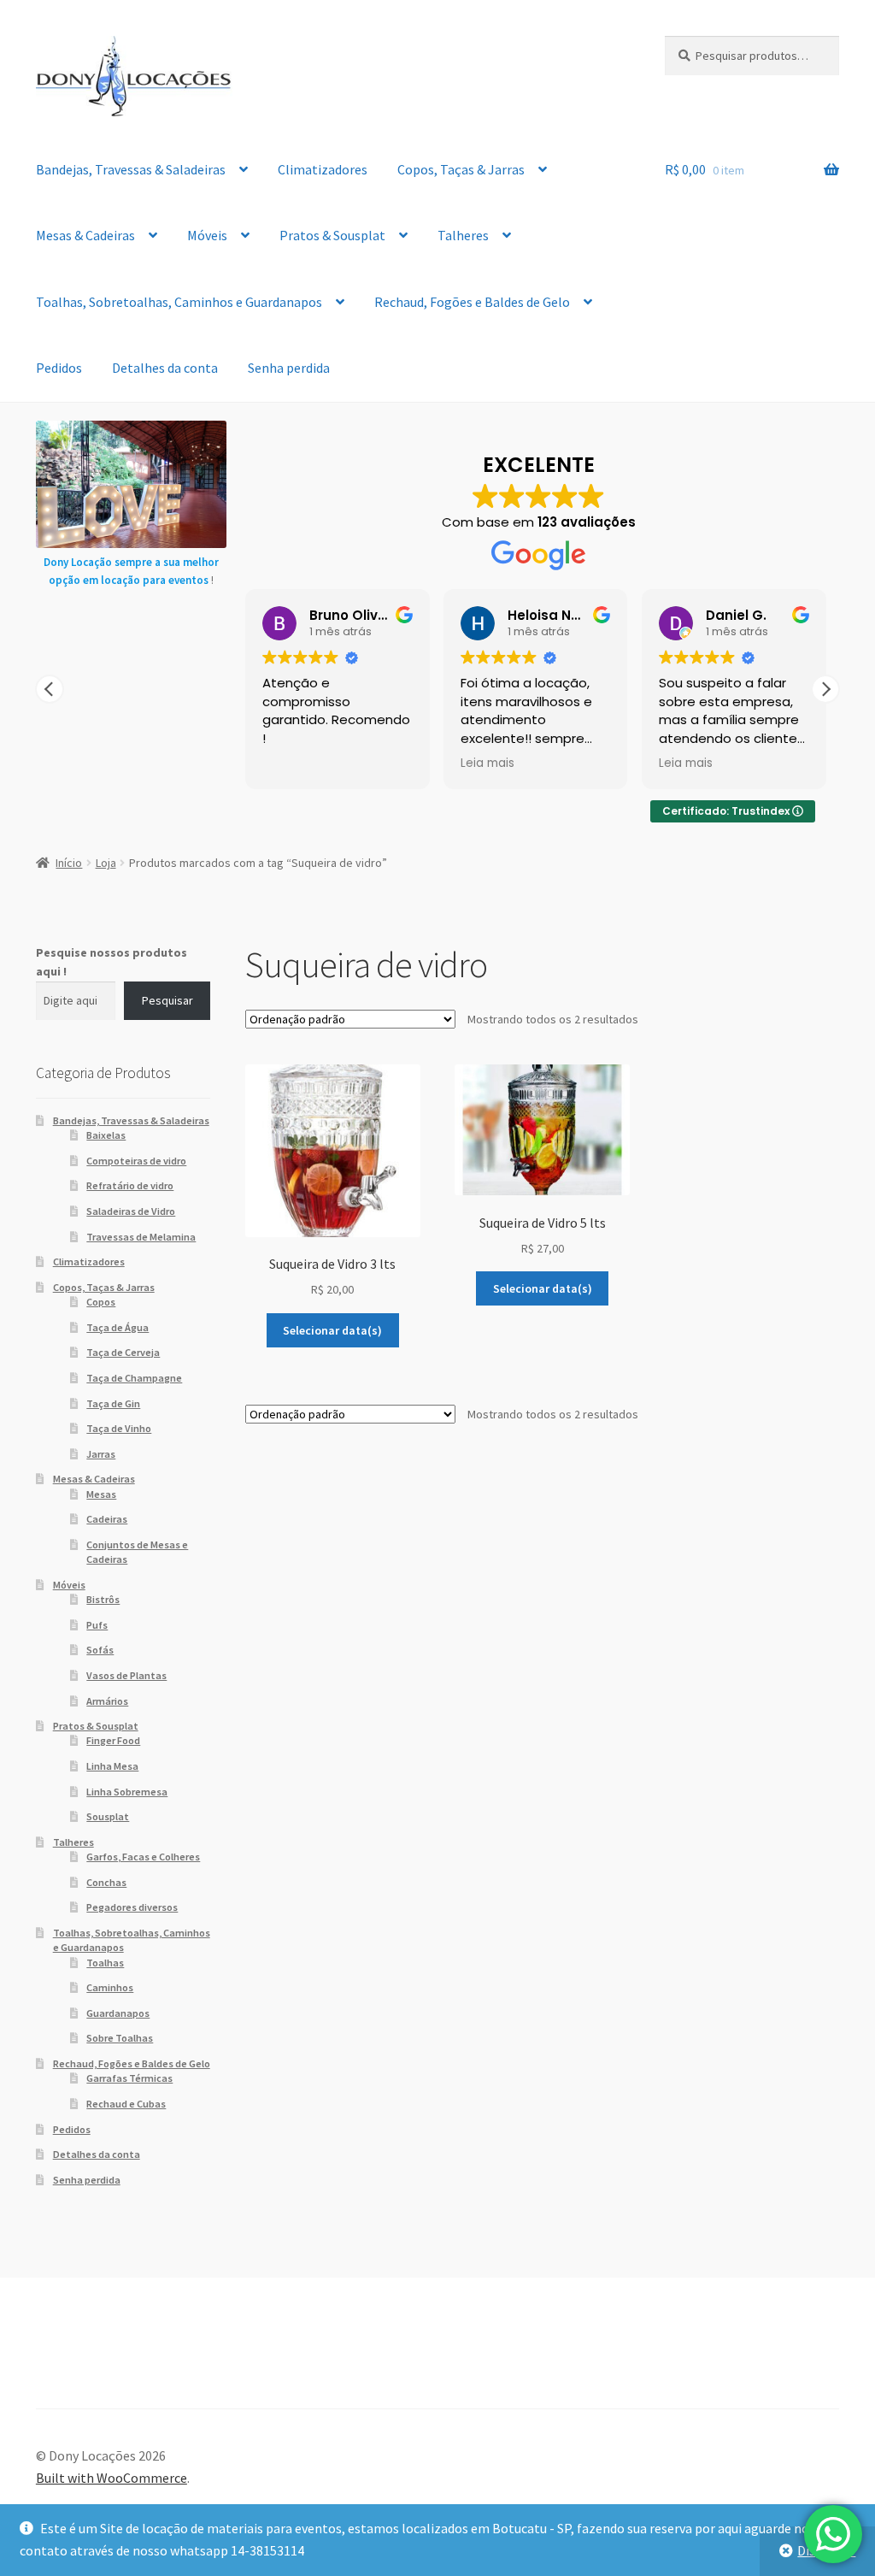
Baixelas (106, 1135)
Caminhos (110, 1987)
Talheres (463, 235)
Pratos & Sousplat (332, 235)
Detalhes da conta (165, 368)
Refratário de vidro (130, 1185)
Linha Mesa (112, 1766)
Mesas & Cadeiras (85, 235)
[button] (825, 689)
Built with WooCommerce (112, 2478)
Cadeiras (107, 1519)
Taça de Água (117, 1327)
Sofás (100, 1650)
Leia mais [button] (487, 763)
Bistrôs (103, 1599)
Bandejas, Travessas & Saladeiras (131, 169)
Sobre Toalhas (120, 2038)
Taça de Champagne (134, 1378)
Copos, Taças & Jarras (461, 169)
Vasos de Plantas (126, 1675)
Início (69, 863)
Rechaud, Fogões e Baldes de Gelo (472, 302)
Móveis (207, 235)
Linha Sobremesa (127, 1792)
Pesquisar (167, 1000)
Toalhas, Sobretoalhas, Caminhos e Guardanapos (179, 302)
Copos (101, 1302)
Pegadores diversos (132, 1907)
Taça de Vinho (119, 1428)
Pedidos (59, 368)
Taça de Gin (113, 1403)
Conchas (106, 1882)
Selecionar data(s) (332, 1330)
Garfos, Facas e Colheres (143, 1857)
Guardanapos (118, 2013)
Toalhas (105, 1963)
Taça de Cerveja (123, 1352)
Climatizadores (323, 169)
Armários (107, 1701)
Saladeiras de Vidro (131, 1211)
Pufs (97, 1625)
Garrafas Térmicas (129, 2078)
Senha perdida (289, 368)
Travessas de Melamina (141, 1237)
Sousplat (108, 1816)
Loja (106, 863)
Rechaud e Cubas (126, 2104)
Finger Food (113, 1740)
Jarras (101, 1454)
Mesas (101, 1494)
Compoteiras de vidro (136, 1161)
